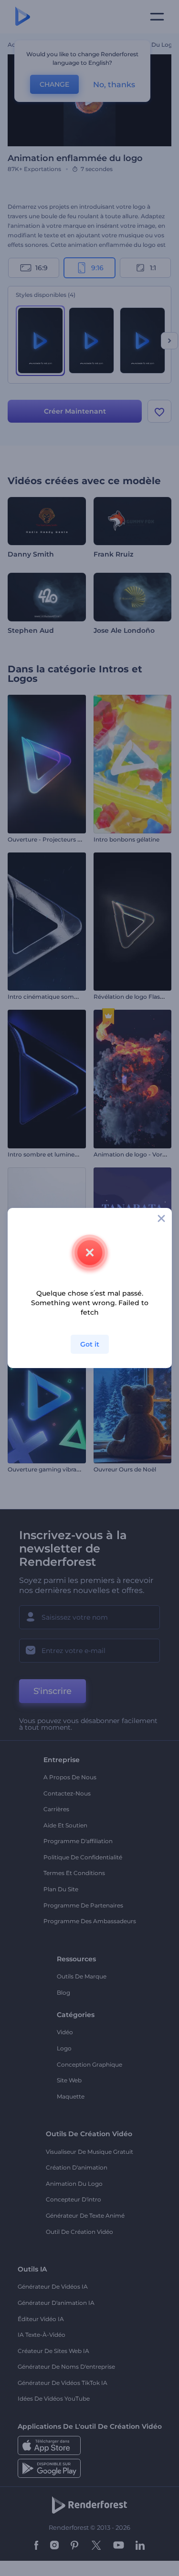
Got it (90, 1344)
